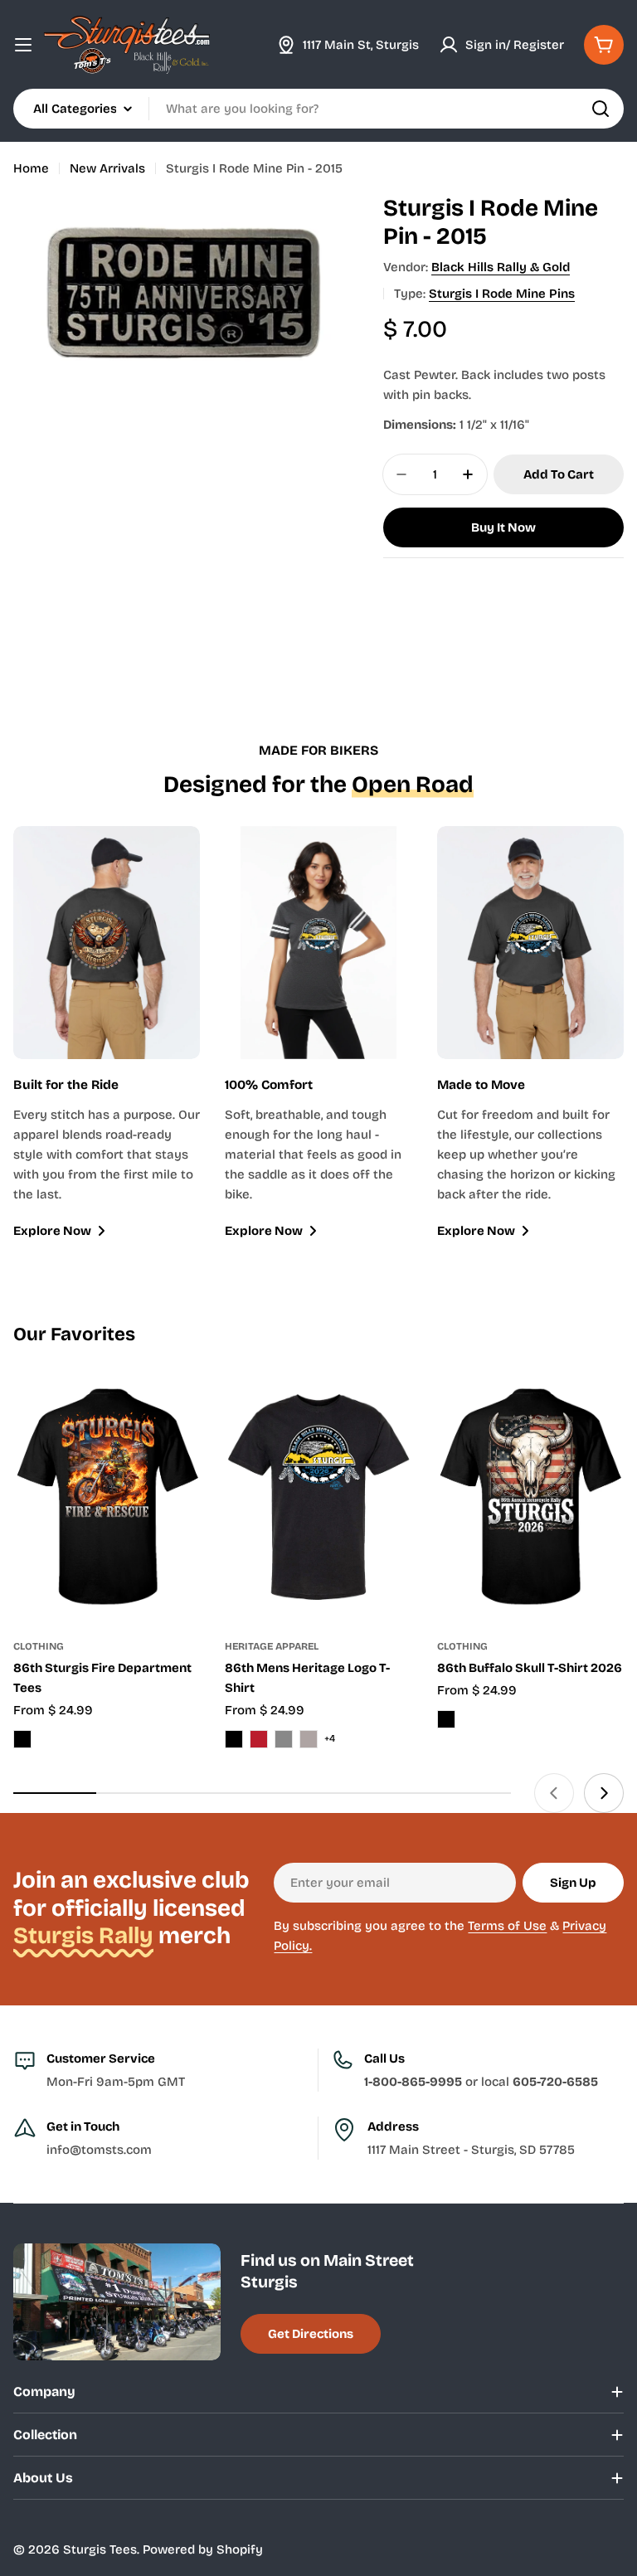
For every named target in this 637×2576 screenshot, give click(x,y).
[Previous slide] (554, 1793)
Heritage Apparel (272, 1646)
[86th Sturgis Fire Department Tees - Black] (22, 1739)
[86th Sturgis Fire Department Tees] (107, 1497)
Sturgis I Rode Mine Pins (502, 294)
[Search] (601, 109)
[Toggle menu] (23, 45)
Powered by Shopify (203, 2549)
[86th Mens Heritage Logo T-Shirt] (318, 1497)
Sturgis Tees (100, 2549)
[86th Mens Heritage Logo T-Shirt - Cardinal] (259, 1739)
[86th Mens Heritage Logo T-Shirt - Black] (234, 1739)
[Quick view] (176, 1409)
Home (31, 168)
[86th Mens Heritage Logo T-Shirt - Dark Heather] (284, 1739)
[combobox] (318, 109)
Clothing (39, 1646)
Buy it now (503, 527)
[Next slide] (604, 1793)
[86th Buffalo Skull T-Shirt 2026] (530, 1497)
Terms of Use (507, 1926)
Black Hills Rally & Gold (501, 267)
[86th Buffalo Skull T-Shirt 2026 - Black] (446, 1719)
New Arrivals (107, 168)
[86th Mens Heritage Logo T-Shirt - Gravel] (309, 1739)
